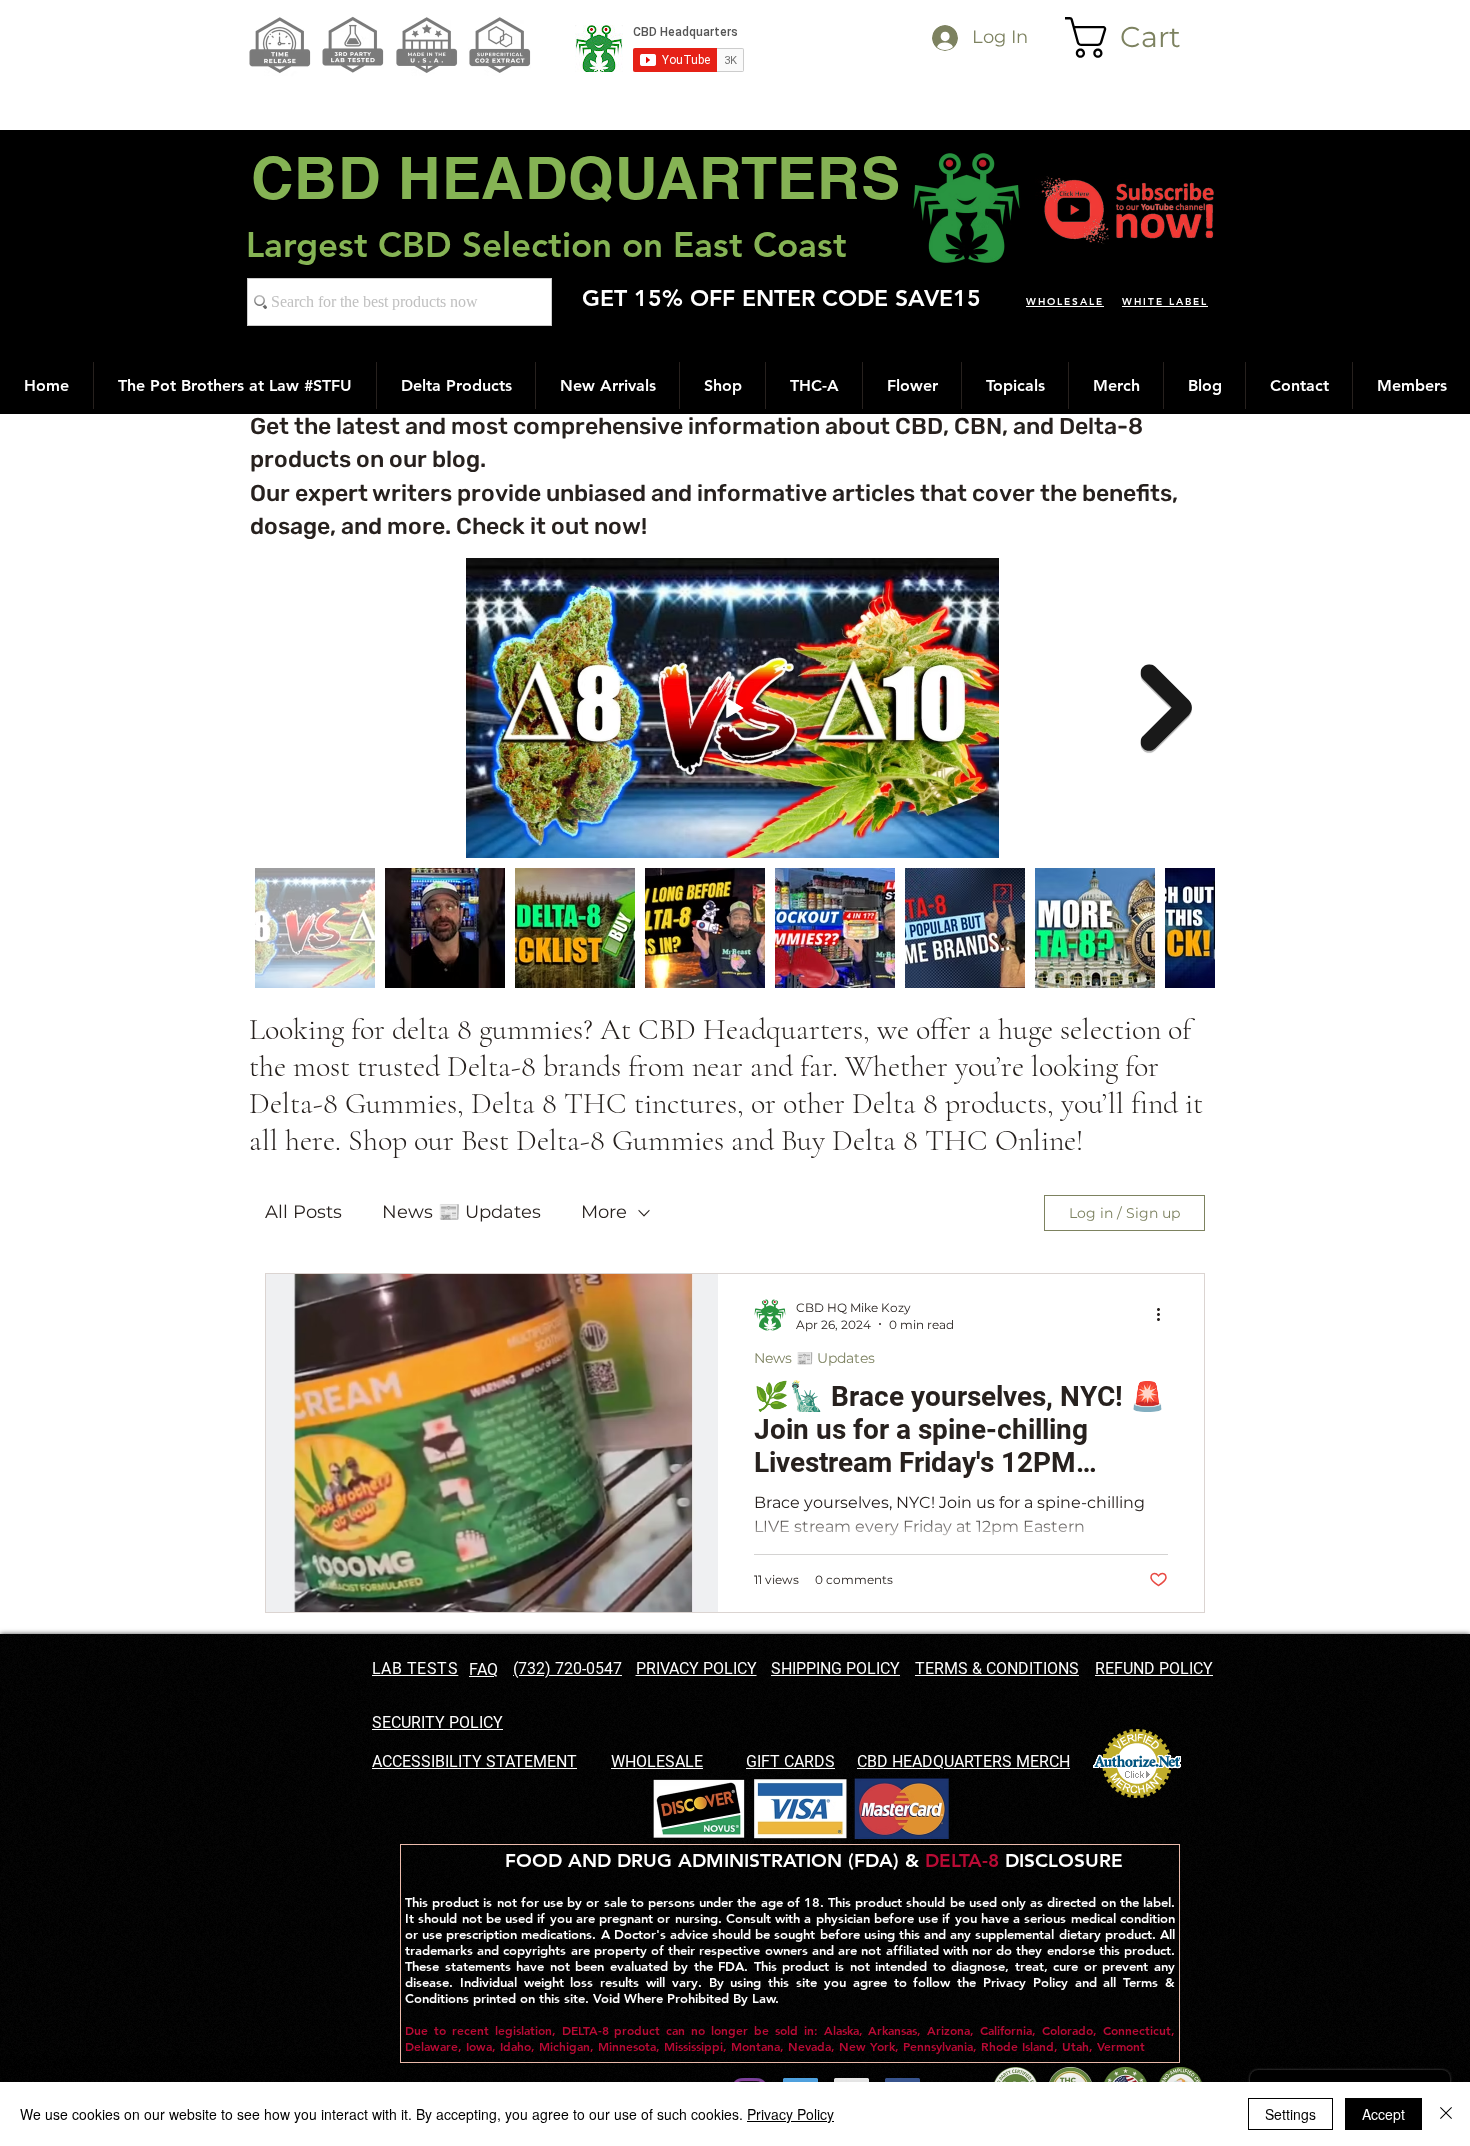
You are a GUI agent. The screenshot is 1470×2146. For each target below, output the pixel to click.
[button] (1142, 37)
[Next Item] (1166, 707)
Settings (1290, 2114)
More (604, 1212)
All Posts (303, 1212)
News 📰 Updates (461, 1212)
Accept (1383, 2114)
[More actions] (1165, 1315)
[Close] (1446, 2114)
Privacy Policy (790, 2114)
